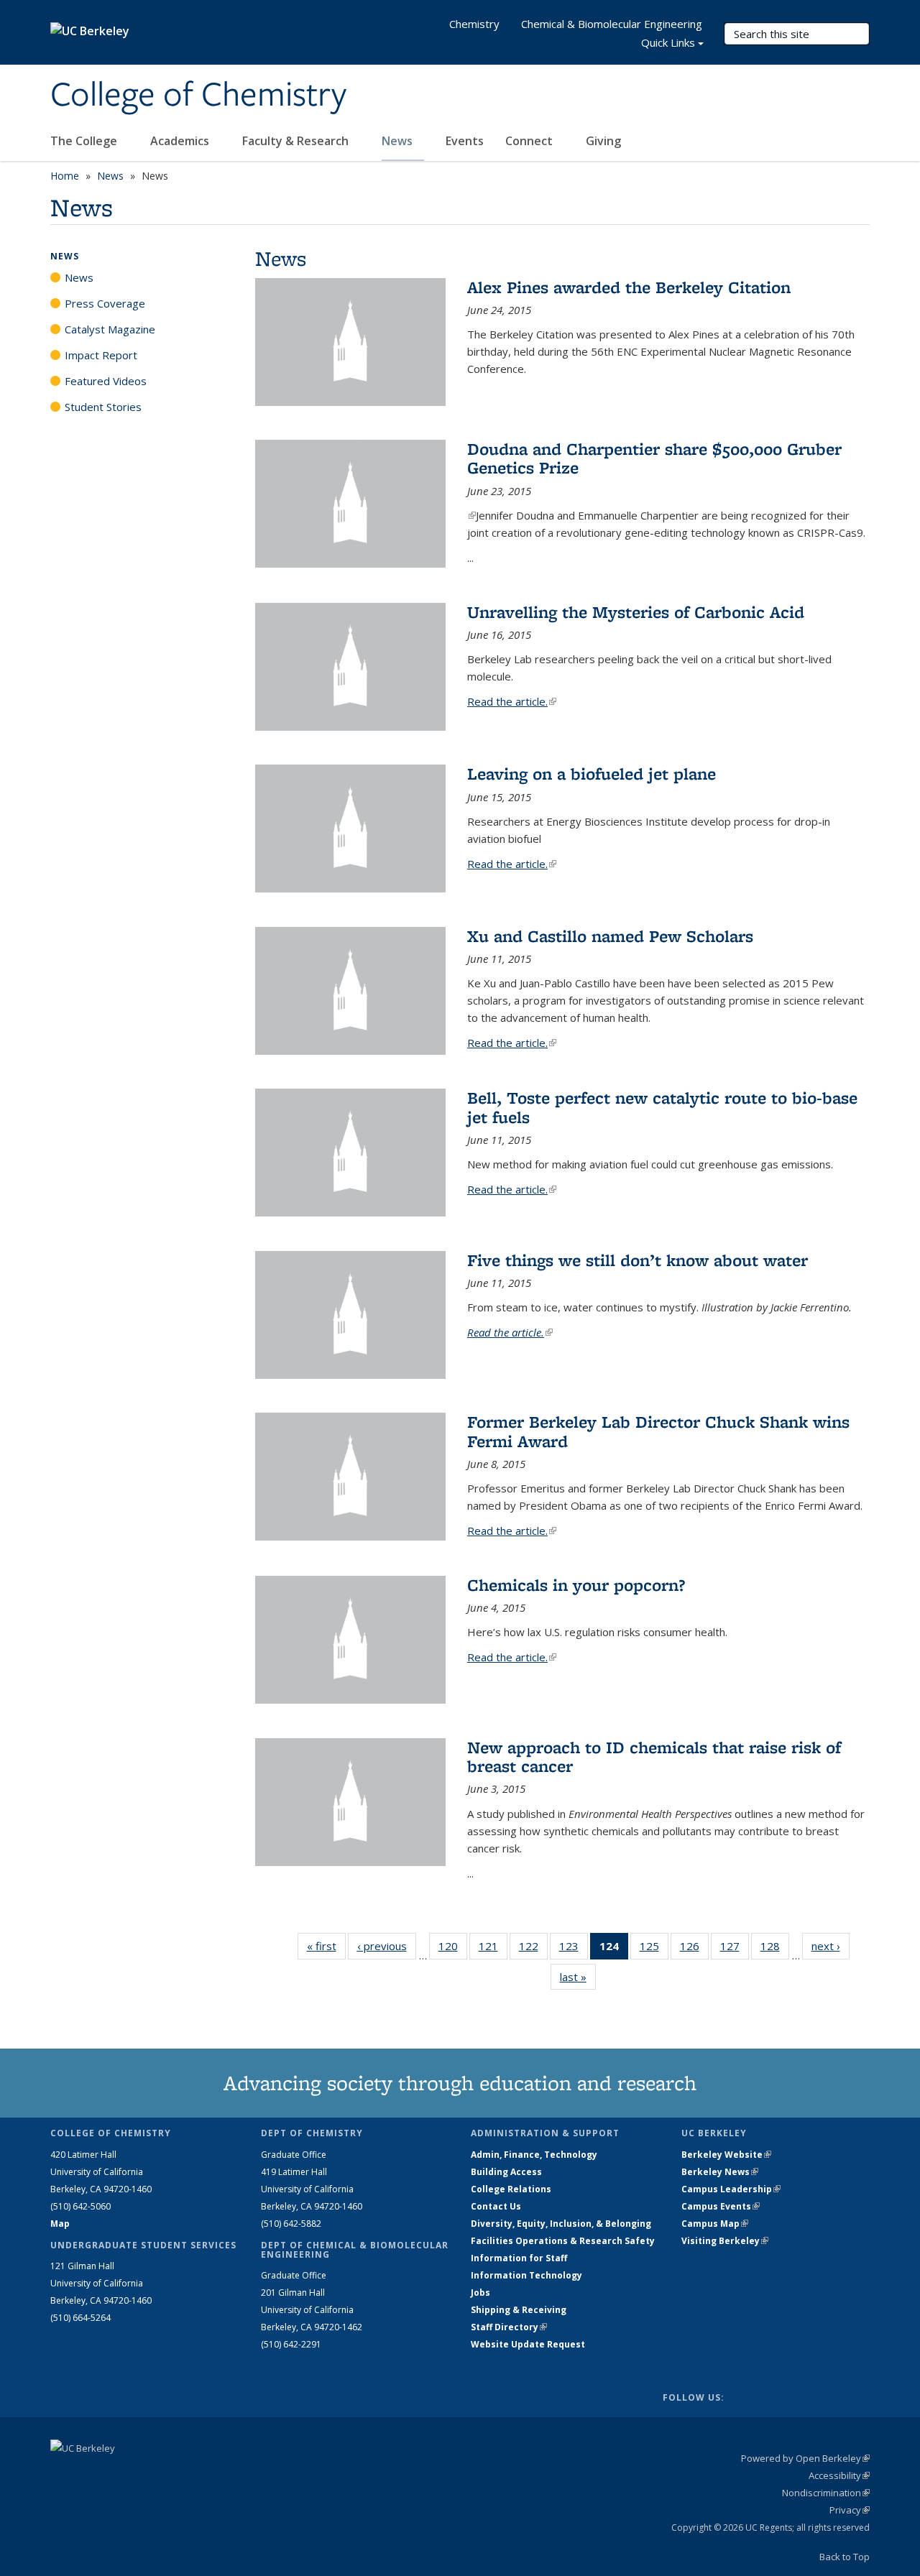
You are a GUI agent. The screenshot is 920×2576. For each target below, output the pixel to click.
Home (65, 176)
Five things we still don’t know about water (638, 1260)
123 (574, 1949)
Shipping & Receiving (519, 2310)
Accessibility (839, 2475)
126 (694, 1949)
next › (831, 1946)
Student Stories (103, 407)
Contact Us (496, 2206)
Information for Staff (519, 2258)
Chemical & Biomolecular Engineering (612, 24)
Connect (530, 141)
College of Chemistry (198, 96)
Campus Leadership (731, 2189)
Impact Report (101, 355)
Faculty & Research (297, 141)
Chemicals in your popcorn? (576, 1585)
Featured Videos (106, 381)
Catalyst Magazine (110, 329)
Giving (603, 141)
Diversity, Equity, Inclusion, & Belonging (561, 2224)
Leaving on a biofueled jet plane (592, 774)
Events (465, 141)
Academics (181, 141)
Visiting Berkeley (725, 2241)
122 (533, 1949)
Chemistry (474, 24)
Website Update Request (528, 2344)
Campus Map (715, 2224)
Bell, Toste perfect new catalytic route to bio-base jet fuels (662, 1107)
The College (85, 141)
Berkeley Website (726, 2155)
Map (60, 2224)
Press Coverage (105, 303)
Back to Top (845, 2557)
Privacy (850, 2510)
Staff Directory (509, 2327)
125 (654, 1949)
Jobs (480, 2293)
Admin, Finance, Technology (534, 2155)
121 (493, 1949)
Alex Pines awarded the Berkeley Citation (629, 287)
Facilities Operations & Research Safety (563, 2241)
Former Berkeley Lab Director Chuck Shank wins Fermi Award (658, 1431)
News (399, 141)
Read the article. (512, 701)
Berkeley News (720, 2172)
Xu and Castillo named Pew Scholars (610, 936)
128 (775, 1949)
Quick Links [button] (668, 42)
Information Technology (526, 2275)
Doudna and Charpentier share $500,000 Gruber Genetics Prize (654, 458)
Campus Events (721, 2206)
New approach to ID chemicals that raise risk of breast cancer (654, 1756)
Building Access (506, 2172)
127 (735, 1949)
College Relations (511, 2189)
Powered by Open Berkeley (805, 2458)
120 (453, 1949)
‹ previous (387, 1946)
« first (326, 1946)
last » (578, 1977)
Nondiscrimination (826, 2493)
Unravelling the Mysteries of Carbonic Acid (636, 612)
